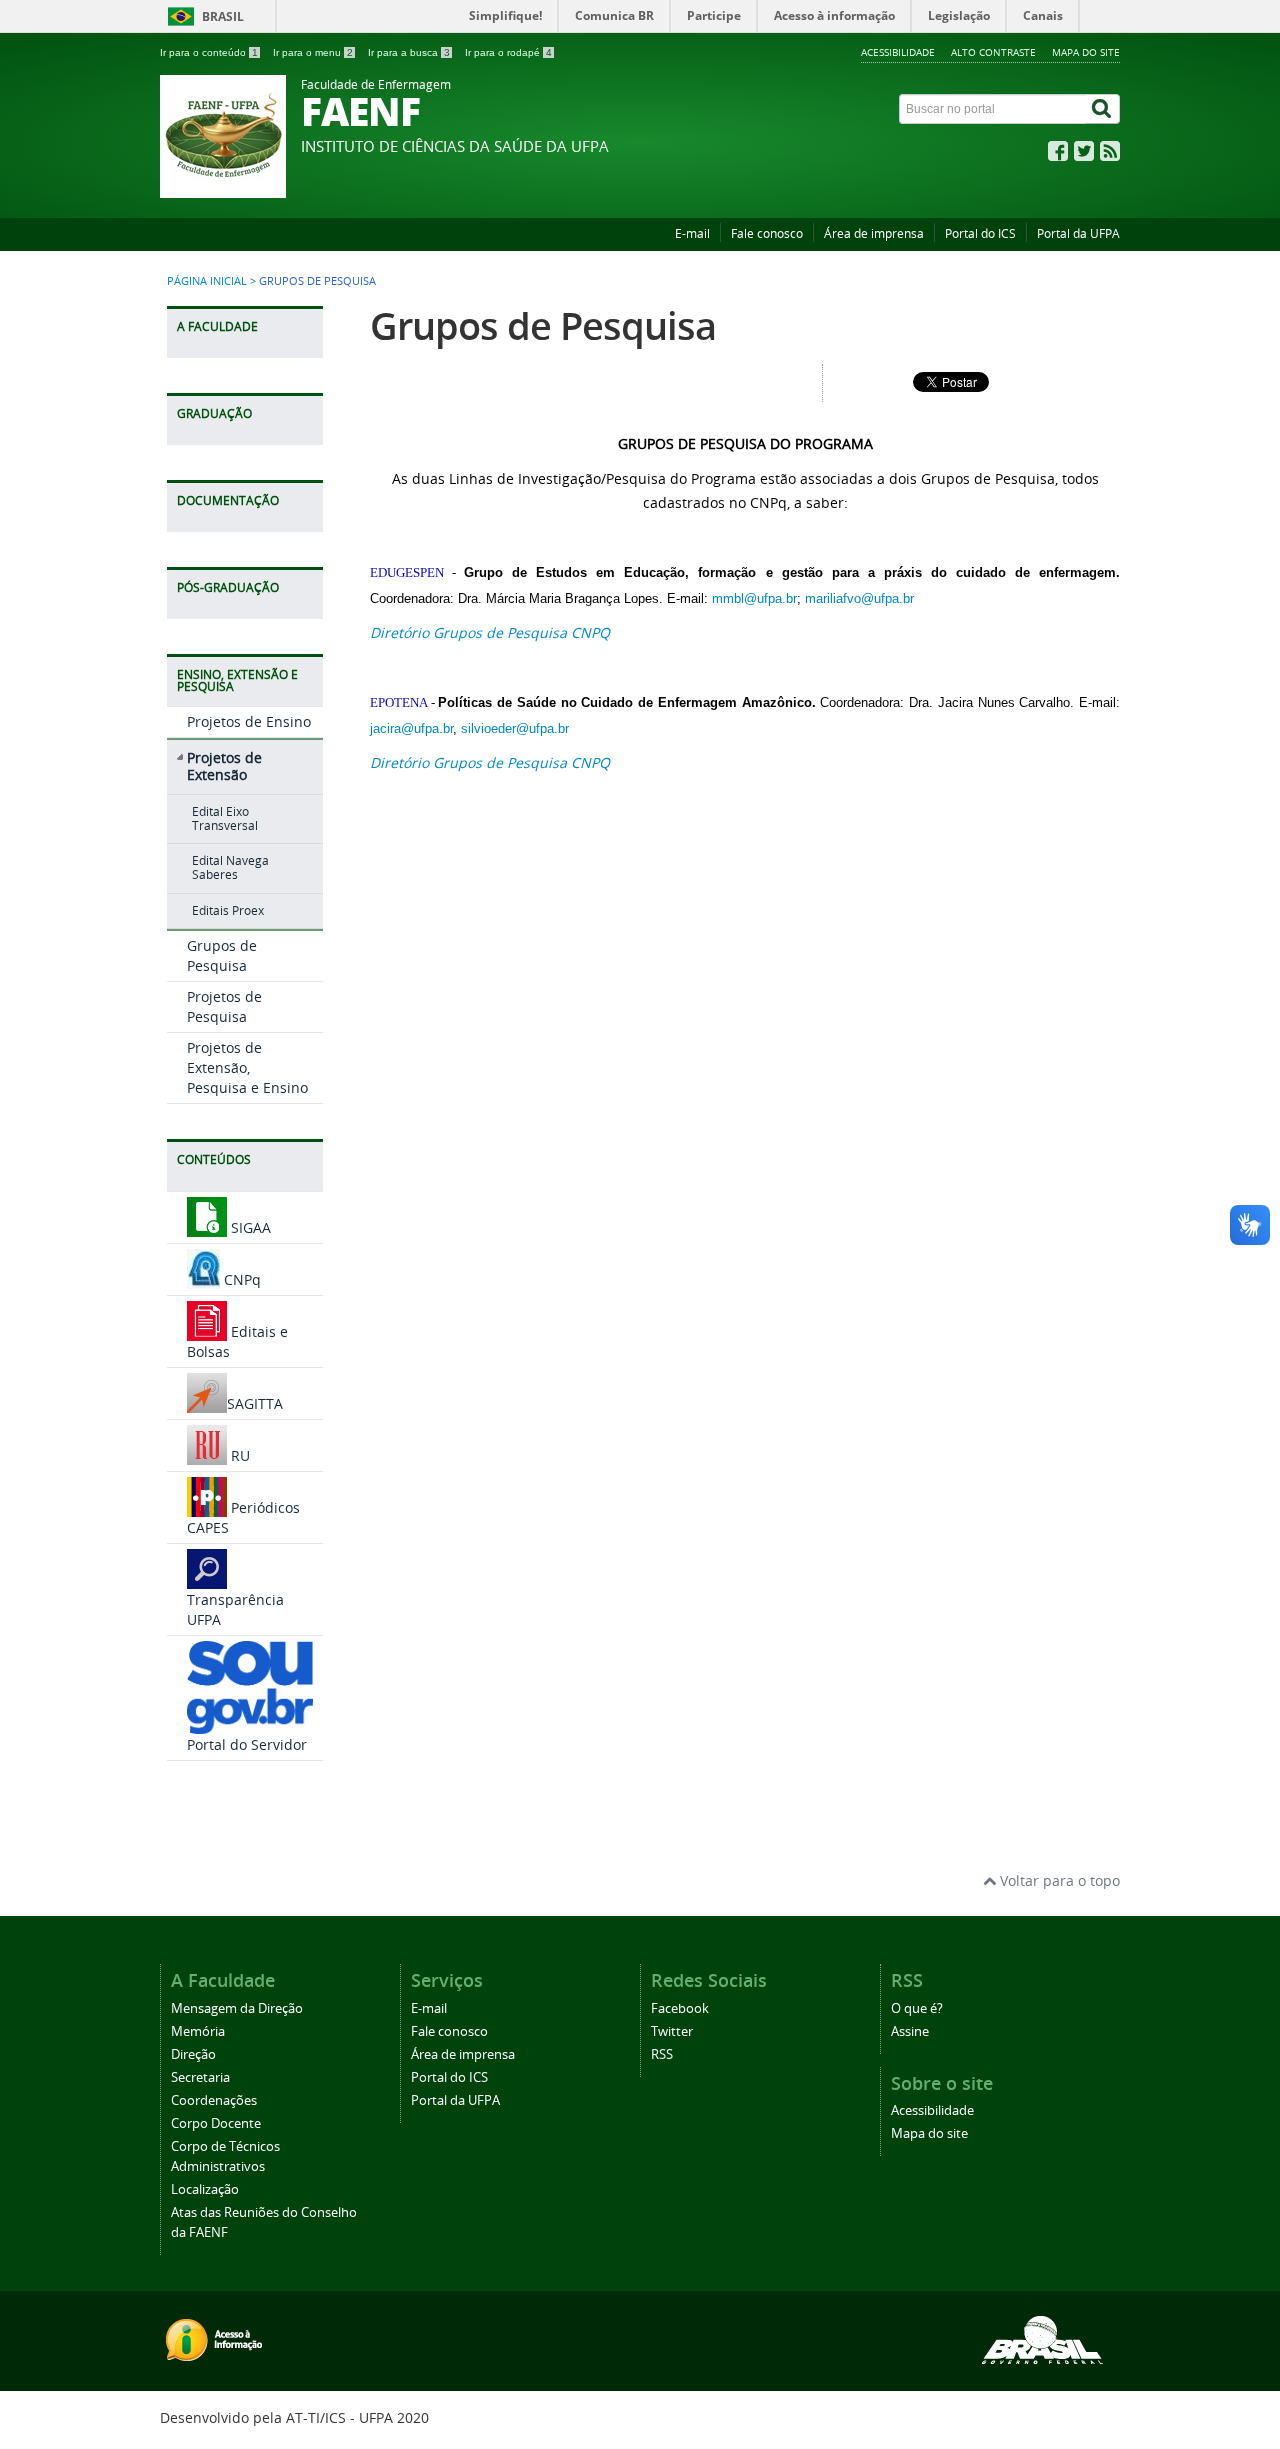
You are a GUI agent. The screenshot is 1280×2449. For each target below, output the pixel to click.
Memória (198, 2031)
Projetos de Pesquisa (224, 1006)
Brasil (223, 16)
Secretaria (200, 2077)
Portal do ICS (980, 233)
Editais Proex (228, 910)
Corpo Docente (216, 2123)
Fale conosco (767, 233)
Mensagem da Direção (237, 2008)
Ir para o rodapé (508, 52)
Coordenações (214, 2100)
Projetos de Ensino (249, 721)
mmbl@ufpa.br (754, 598)
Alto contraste (993, 52)
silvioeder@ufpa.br (515, 728)
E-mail (692, 233)
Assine (910, 2031)
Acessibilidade (898, 52)
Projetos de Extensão (224, 766)
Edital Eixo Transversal (225, 818)
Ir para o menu (313, 52)
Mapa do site (1086, 52)
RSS (662, 2054)
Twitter (672, 2031)
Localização (205, 2189)
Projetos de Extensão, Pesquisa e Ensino (247, 1067)
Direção (193, 2054)
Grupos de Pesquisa (222, 955)
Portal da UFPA (1078, 233)
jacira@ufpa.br (411, 728)
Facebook (680, 2008)
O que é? (917, 2008)
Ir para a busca (409, 52)
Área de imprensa (874, 233)
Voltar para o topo (1058, 1880)
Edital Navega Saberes (230, 867)
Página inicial (207, 281)
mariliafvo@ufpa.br (859, 598)
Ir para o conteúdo (209, 52)
